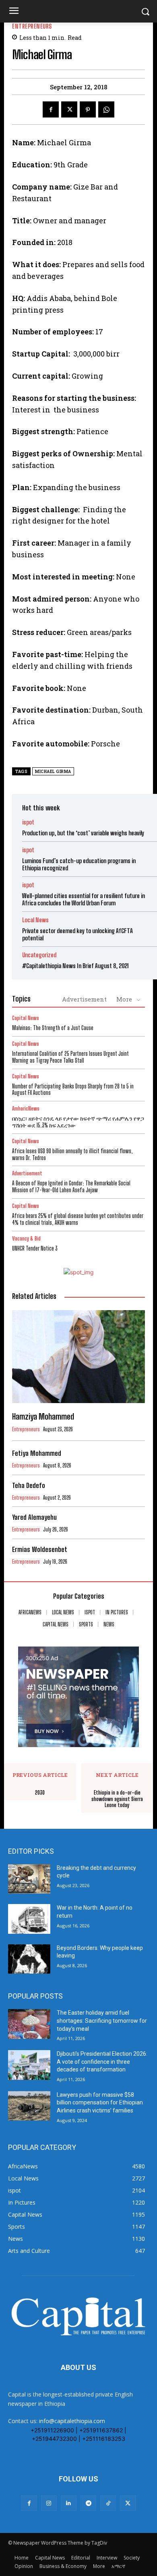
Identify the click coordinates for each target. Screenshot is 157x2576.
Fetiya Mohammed (37, 1453)
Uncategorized (39, 955)
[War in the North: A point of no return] (29, 1919)
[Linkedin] (69, 2503)
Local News (35, 920)
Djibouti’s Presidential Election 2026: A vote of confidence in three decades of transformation (102, 2062)
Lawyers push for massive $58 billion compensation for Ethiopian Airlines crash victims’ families (100, 2103)
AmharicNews (26, 1109)
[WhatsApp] (106, 109)
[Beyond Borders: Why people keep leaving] (29, 1959)
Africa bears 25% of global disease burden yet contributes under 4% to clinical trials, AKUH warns (78, 1219)
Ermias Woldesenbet (40, 1549)
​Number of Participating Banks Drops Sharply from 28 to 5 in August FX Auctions (73, 1090)
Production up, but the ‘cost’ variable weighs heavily (83, 833)
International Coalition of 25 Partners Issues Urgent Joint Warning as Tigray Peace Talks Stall (70, 1057)
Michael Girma (53, 772)
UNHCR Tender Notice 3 (35, 1248)
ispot (28, 822)
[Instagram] (49, 2503)
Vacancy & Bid (26, 1239)
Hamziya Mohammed (43, 1416)
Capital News (26, 1018)
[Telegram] (88, 2503)
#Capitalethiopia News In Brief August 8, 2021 (75, 966)
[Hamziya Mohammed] (78, 1357)
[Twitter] (69, 109)
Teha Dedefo (29, 1485)
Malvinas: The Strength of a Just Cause (53, 1028)
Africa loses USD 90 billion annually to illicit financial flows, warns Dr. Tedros (72, 1154)
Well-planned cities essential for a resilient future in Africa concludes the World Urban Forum (84, 899)
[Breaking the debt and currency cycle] (29, 1879)
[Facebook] (51, 109)
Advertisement (84, 999)
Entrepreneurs (32, 26)
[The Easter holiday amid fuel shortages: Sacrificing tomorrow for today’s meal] (29, 2024)
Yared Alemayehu (34, 1517)
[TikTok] (108, 2503)
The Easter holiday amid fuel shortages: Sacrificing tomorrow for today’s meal (102, 2021)
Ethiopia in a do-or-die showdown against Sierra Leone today (117, 1799)
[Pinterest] (88, 109)
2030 (40, 1793)
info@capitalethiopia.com (72, 2421)
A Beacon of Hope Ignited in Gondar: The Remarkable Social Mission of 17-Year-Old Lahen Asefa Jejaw (71, 1187)
